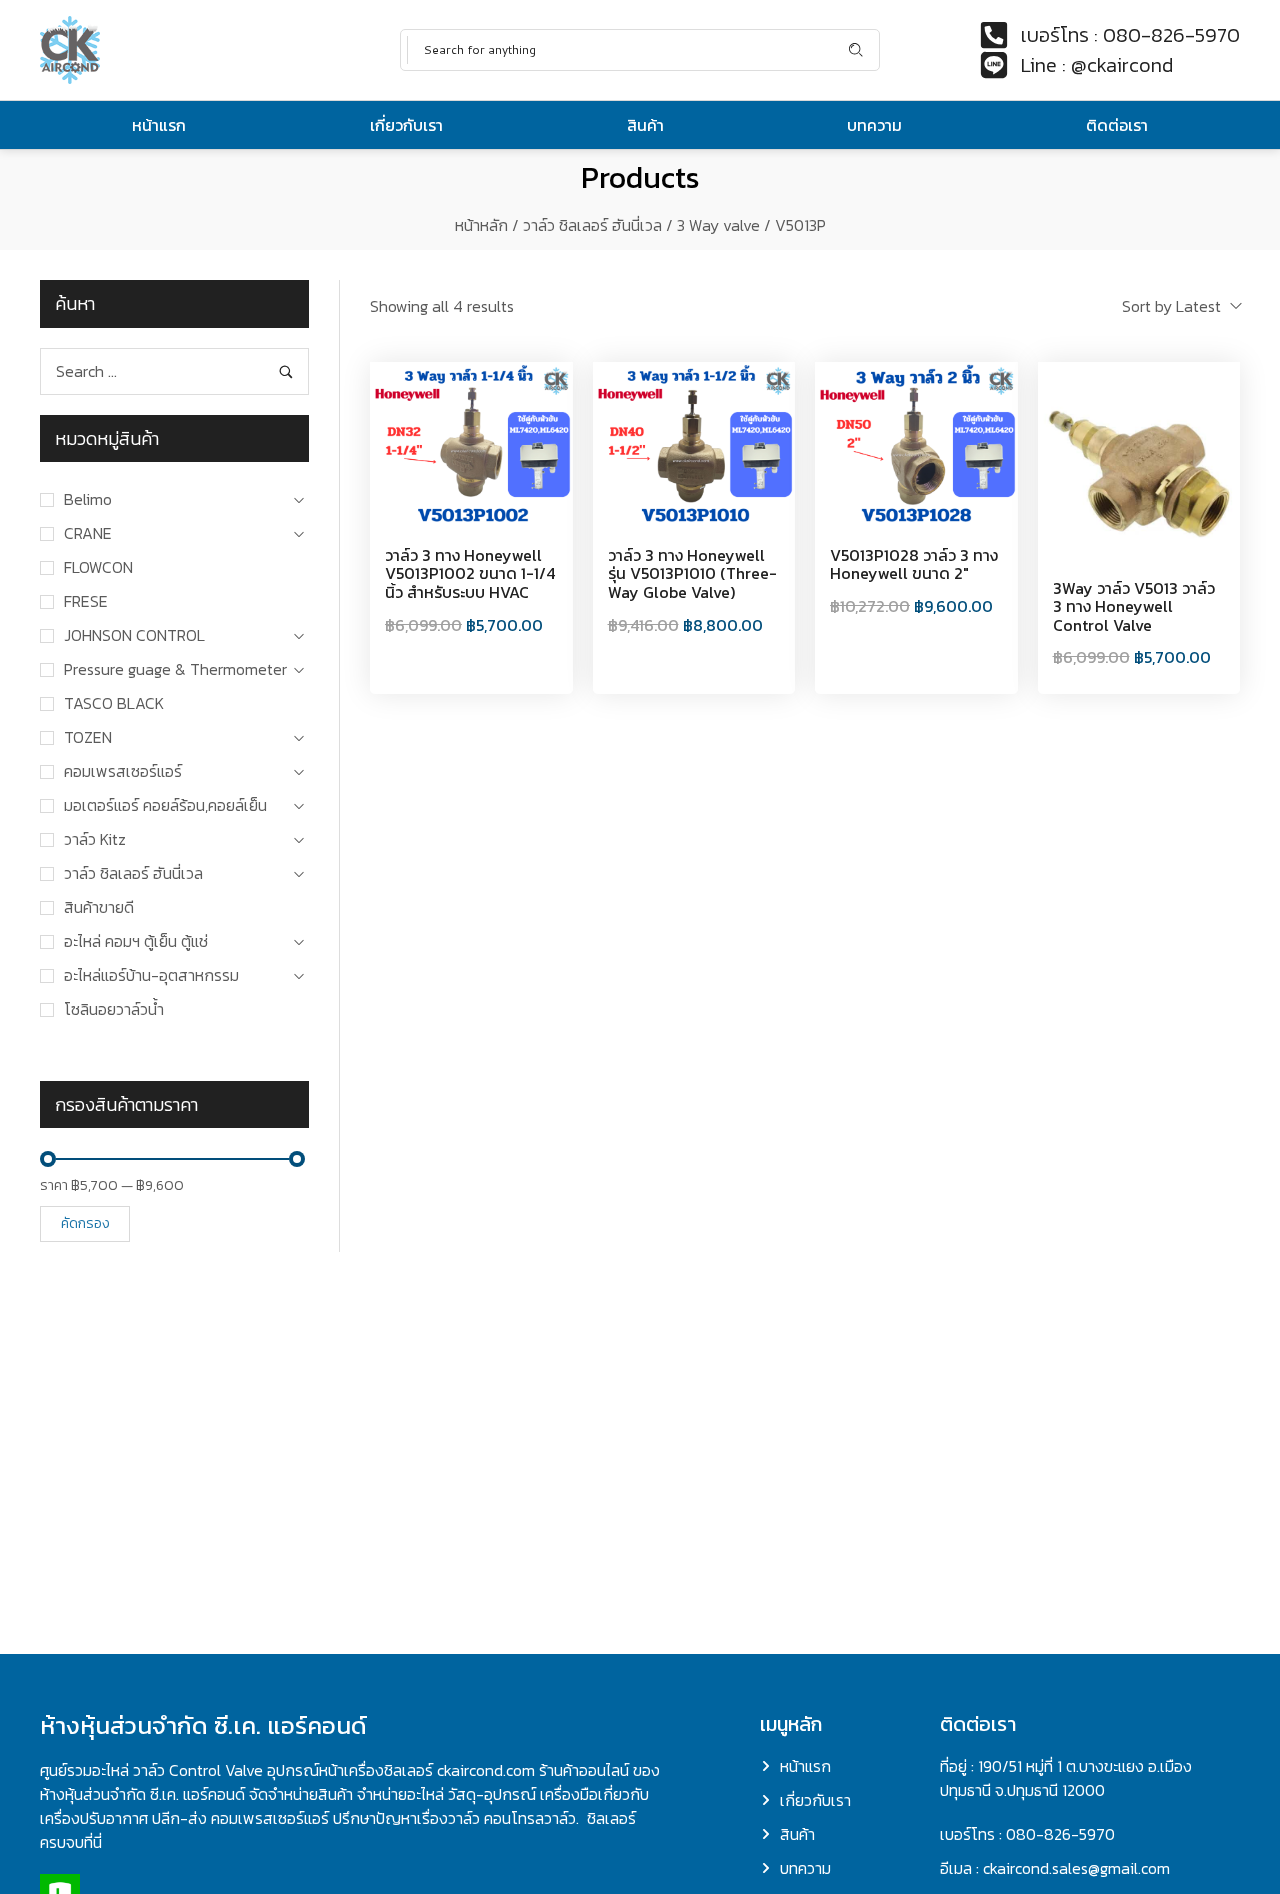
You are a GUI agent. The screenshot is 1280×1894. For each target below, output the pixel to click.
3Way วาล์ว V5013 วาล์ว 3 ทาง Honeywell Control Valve (1134, 606)
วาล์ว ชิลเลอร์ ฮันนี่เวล (592, 225)
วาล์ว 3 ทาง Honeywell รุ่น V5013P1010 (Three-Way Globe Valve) (692, 573)
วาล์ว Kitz (95, 839)
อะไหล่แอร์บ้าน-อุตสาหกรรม (151, 975)
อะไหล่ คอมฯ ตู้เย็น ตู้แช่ (136, 941)
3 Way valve (718, 225)
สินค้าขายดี (99, 907)
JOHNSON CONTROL (134, 635)
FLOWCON (98, 567)
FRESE (86, 601)
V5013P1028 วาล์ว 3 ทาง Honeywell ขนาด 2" (914, 564)
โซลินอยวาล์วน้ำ (114, 1009)
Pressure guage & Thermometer (175, 669)
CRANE (88, 533)
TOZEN (88, 737)
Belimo (88, 499)
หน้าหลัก (481, 225)
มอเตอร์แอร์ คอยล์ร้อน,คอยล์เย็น (165, 805)
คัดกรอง (85, 1223)
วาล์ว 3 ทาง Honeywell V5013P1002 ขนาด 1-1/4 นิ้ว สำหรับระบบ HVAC (470, 573)
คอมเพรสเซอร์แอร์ (123, 771)
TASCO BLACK (114, 703)
